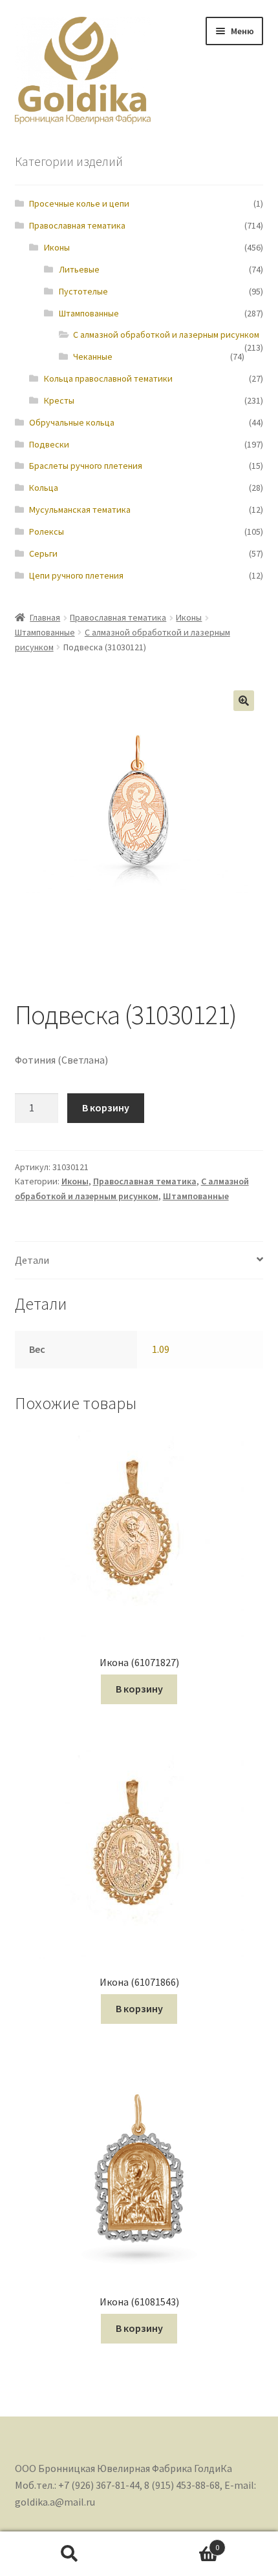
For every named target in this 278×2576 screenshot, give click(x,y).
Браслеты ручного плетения (86, 466)
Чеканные (93, 356)
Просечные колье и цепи (79, 203)
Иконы (57, 247)
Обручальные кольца (72, 422)
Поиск (69, 2554)
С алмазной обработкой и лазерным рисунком (166, 335)
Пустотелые (83, 291)
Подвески (49, 444)
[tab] (139, 1261)
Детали (32, 1260)
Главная (45, 617)
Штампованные (89, 313)
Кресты (59, 400)
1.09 (161, 1349)
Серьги (43, 553)
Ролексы (47, 531)
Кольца (44, 488)
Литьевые (79, 269)
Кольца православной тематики (108, 378)
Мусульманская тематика (80, 510)
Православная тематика (77, 225)
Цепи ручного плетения (76, 575)
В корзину (106, 1108)
